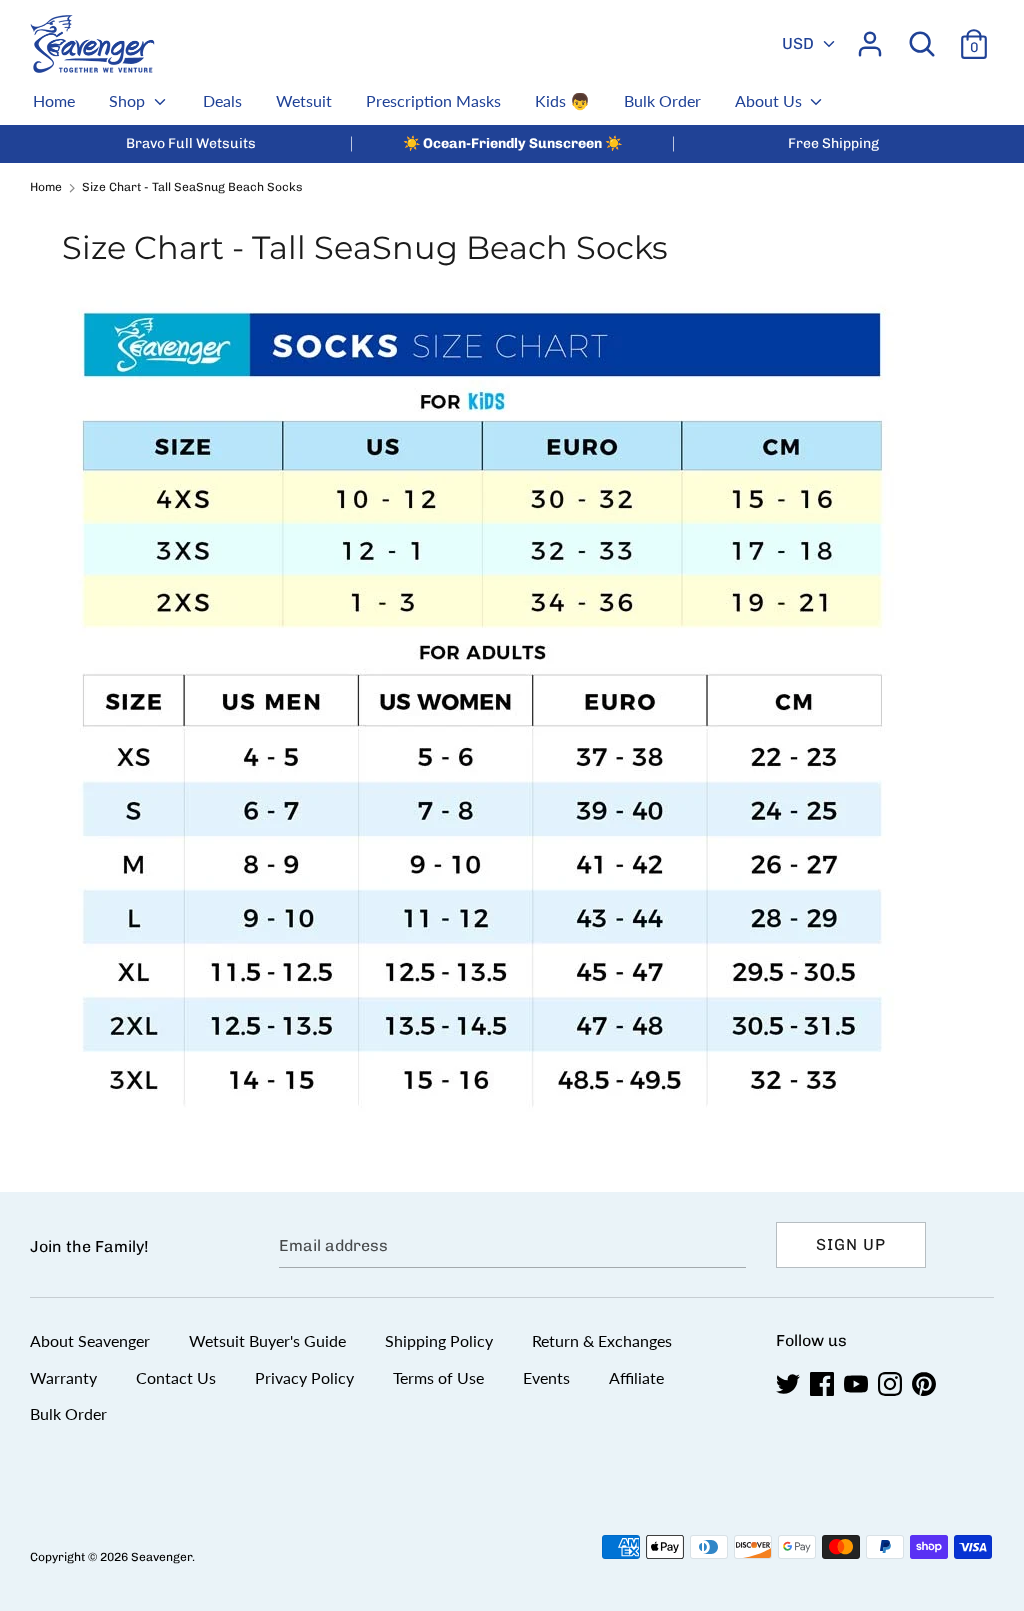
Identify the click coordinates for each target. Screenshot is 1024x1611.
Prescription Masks (433, 100)
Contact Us (176, 1377)
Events (546, 1377)
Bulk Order (662, 100)
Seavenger (161, 1557)
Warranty (63, 1377)
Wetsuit (304, 100)
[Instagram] (892, 1384)
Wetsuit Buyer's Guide (267, 1340)
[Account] (870, 36)
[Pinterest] (926, 1384)
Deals (222, 100)
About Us (770, 100)
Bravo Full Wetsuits (191, 143)
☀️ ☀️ (512, 143)
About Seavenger (90, 1340)
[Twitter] (790, 1384)
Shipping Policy (439, 1340)
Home (54, 100)
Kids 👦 (562, 100)
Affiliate (636, 1377)
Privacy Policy (304, 1377)
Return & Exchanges (602, 1340)
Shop (129, 100)
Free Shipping (833, 143)
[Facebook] (824, 1384)
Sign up (851, 1244)
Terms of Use (438, 1377)
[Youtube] (858, 1384)
